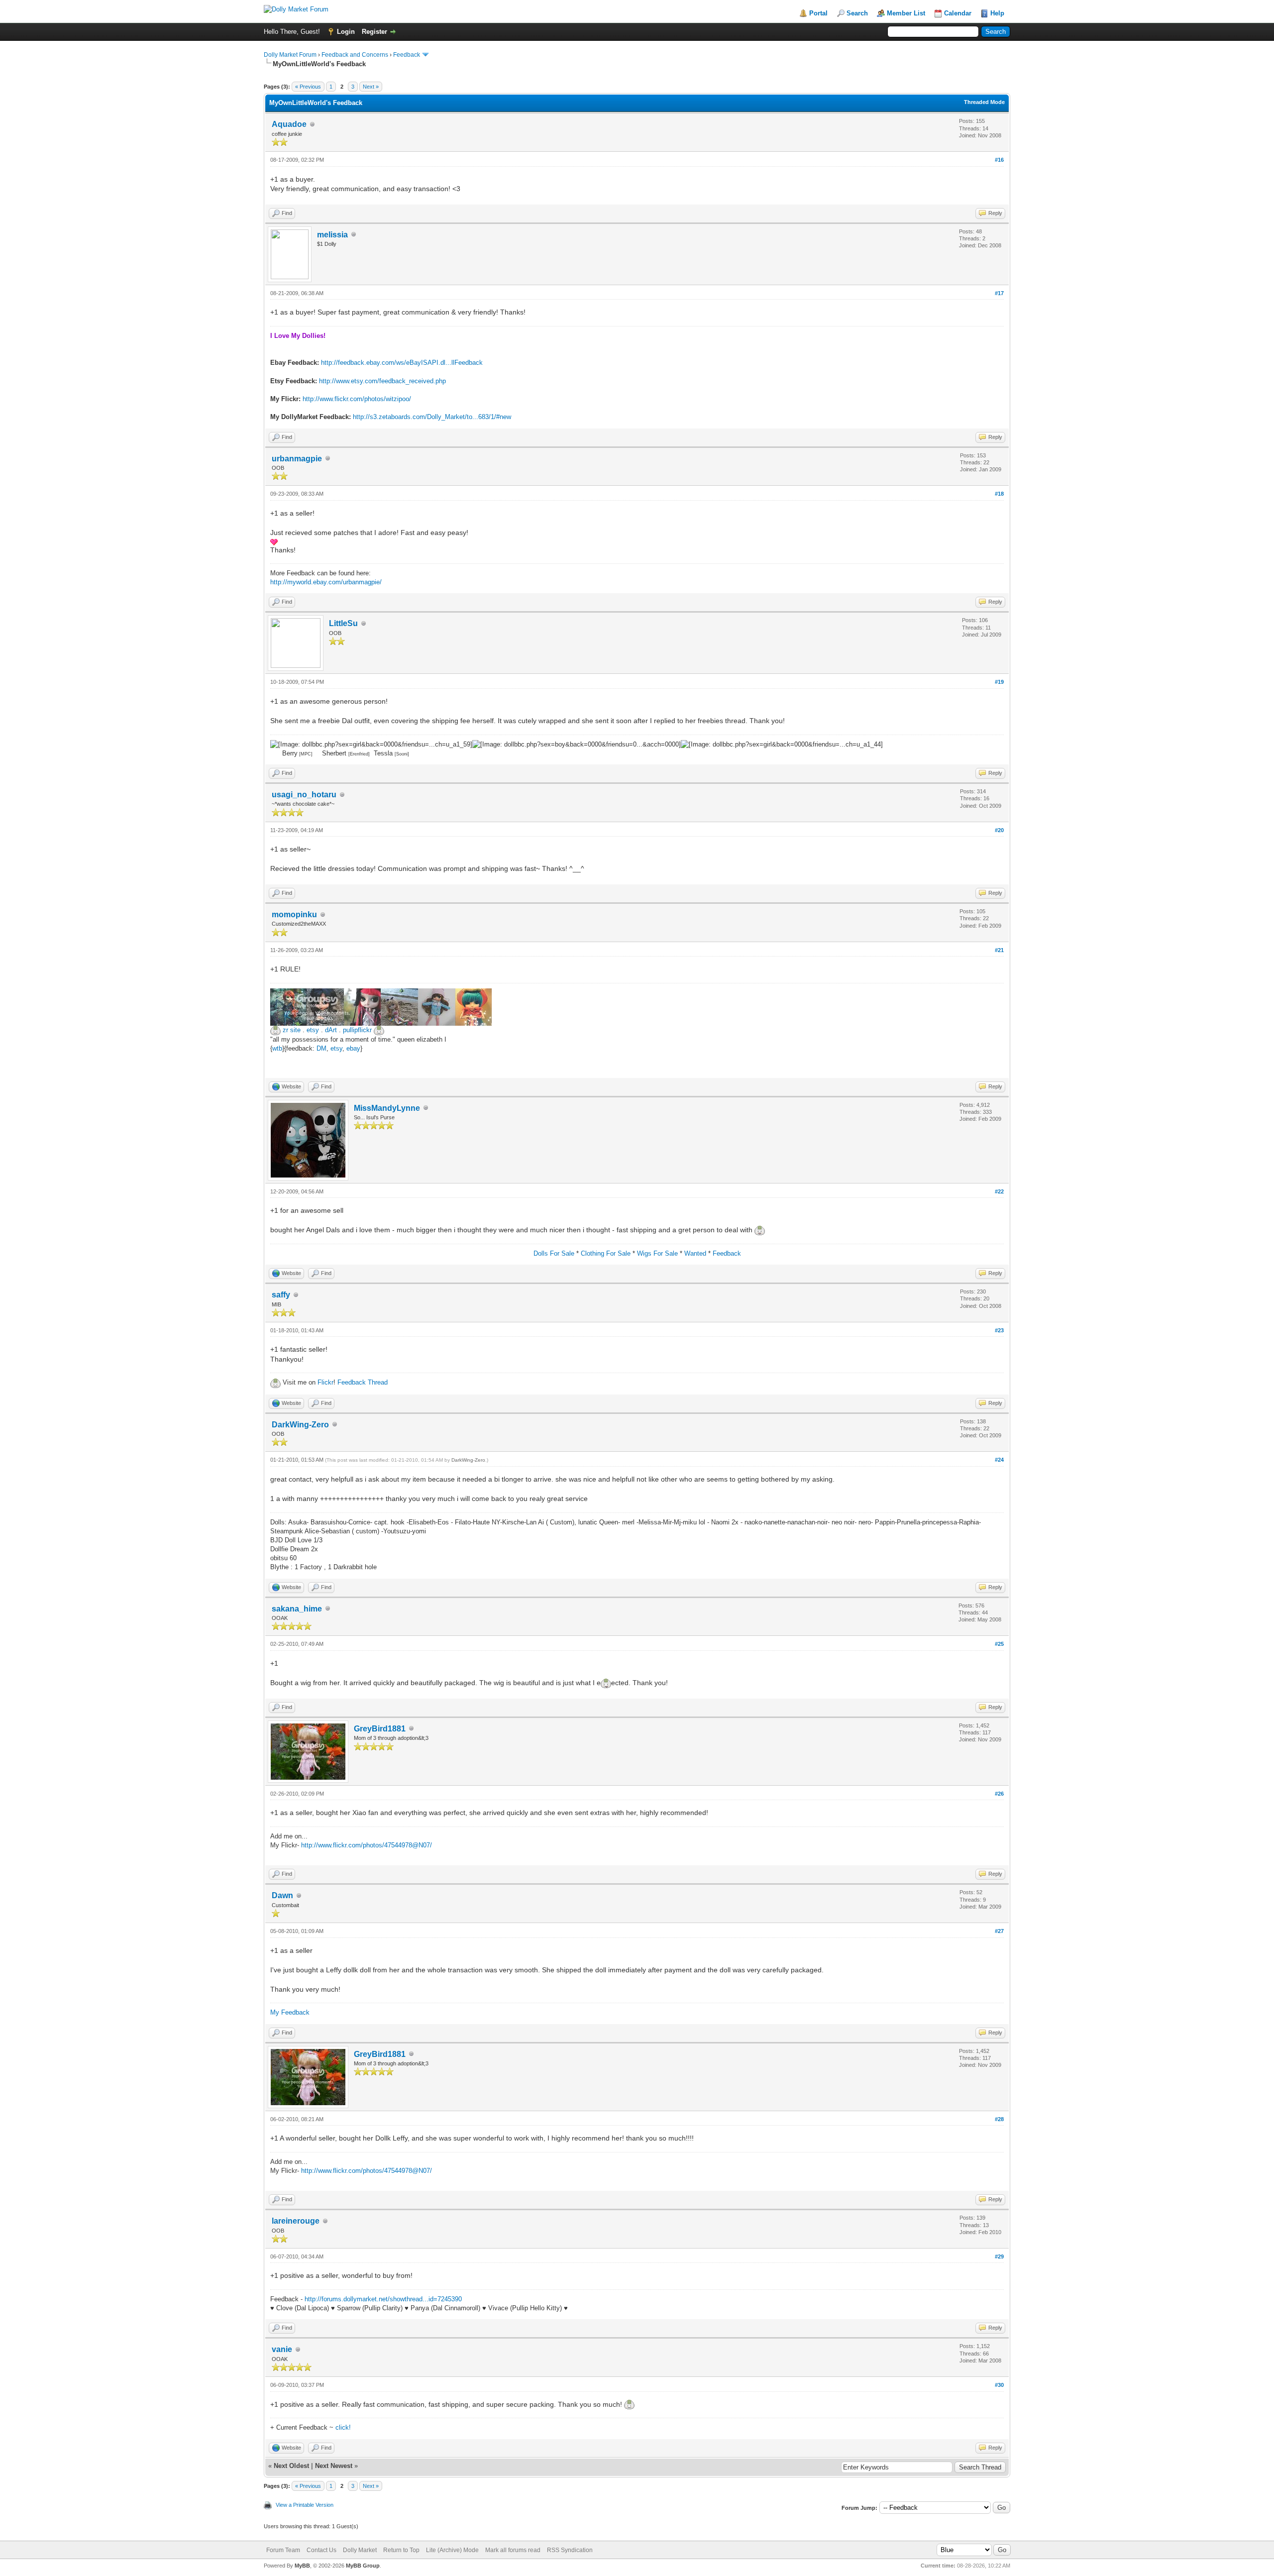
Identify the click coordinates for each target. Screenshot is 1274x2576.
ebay (353, 1048)
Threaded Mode (984, 102)
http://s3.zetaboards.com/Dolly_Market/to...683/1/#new (432, 417)
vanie (282, 2349)
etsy (313, 1030)
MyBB (302, 2566)
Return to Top (401, 2550)
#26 (999, 1794)
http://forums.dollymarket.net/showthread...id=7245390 (383, 2299)
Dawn (282, 1895)
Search (857, 13)
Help (997, 13)
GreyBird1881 (380, 1729)
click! (343, 2427)
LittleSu (343, 623)
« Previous (308, 87)
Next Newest (334, 2466)
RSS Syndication (570, 2550)
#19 (999, 682)
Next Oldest (291, 2466)
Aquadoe (289, 124)
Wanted (695, 1253)
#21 (999, 950)
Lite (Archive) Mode (452, 2550)
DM (321, 1048)
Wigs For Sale (657, 1253)
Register (374, 32)
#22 (999, 1191)
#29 (999, 2256)
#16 (999, 160)
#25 (999, 1644)
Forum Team (283, 2550)
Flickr (325, 1382)
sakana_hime (297, 1609)
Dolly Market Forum (290, 55)
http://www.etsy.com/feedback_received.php (382, 381)
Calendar (958, 13)
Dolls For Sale (554, 1253)
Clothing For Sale (606, 1253)
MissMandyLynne (387, 1108)
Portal (818, 13)
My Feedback (290, 2012)
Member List (906, 13)
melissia (332, 235)
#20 (999, 830)
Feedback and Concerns (355, 55)
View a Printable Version (305, 2505)
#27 (999, 1931)
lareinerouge (296, 2221)
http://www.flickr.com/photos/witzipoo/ (357, 399)
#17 (999, 293)
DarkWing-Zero (300, 1425)
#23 (999, 1330)
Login (346, 32)
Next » (371, 87)
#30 (999, 2385)
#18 (999, 494)
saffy (281, 1295)
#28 (999, 2119)
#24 (999, 1460)
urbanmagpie (297, 459)
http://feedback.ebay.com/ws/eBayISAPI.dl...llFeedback (402, 363)
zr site (292, 1030)
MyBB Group (363, 2566)
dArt (331, 1030)
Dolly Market (360, 2550)
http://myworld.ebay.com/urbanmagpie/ (326, 582)
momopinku (294, 914)
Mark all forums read (513, 2550)
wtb (277, 1048)
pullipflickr (357, 1030)
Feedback (407, 55)
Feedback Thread (363, 1382)
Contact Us (321, 2550)
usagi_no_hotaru (304, 795)
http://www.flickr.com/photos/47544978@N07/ (367, 1845)
